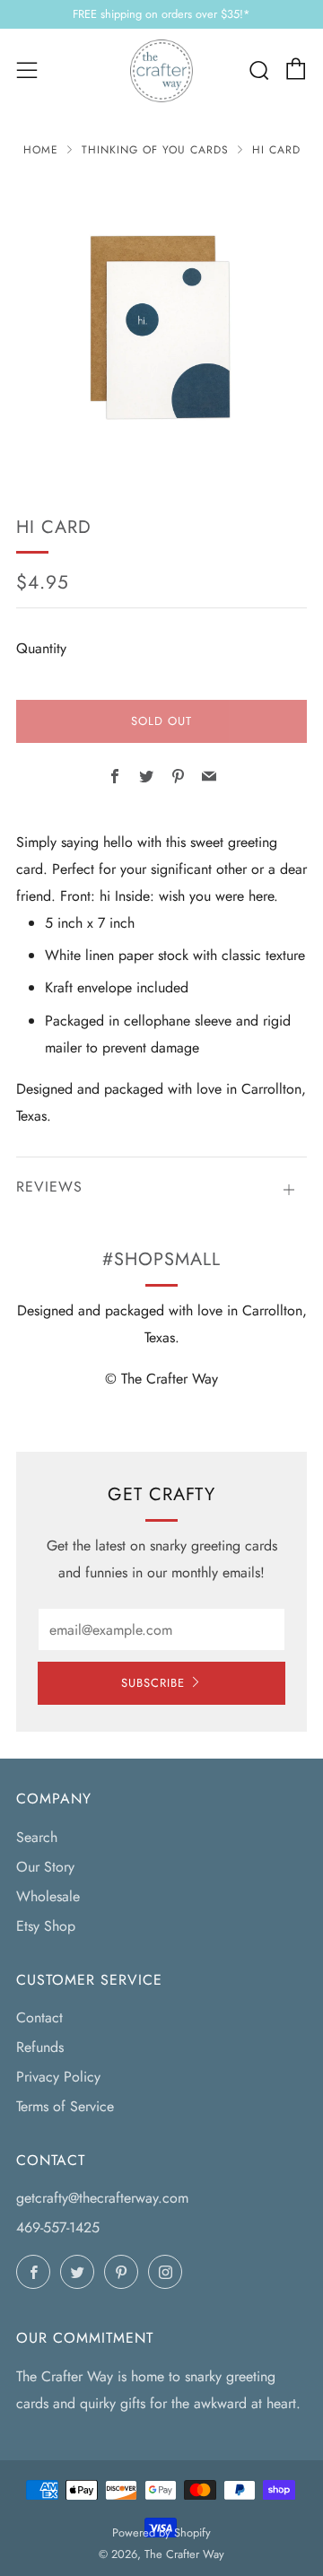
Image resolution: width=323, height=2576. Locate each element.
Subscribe (153, 1683)
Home (41, 150)
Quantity (41, 648)
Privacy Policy (58, 2077)
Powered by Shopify (161, 2532)
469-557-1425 (58, 2227)
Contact (39, 2017)
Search (37, 1837)
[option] (161, 324)
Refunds (40, 2047)
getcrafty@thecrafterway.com (102, 2198)
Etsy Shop (46, 1926)
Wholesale (48, 1896)
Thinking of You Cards (155, 150)
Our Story (45, 1867)
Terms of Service (65, 2106)
